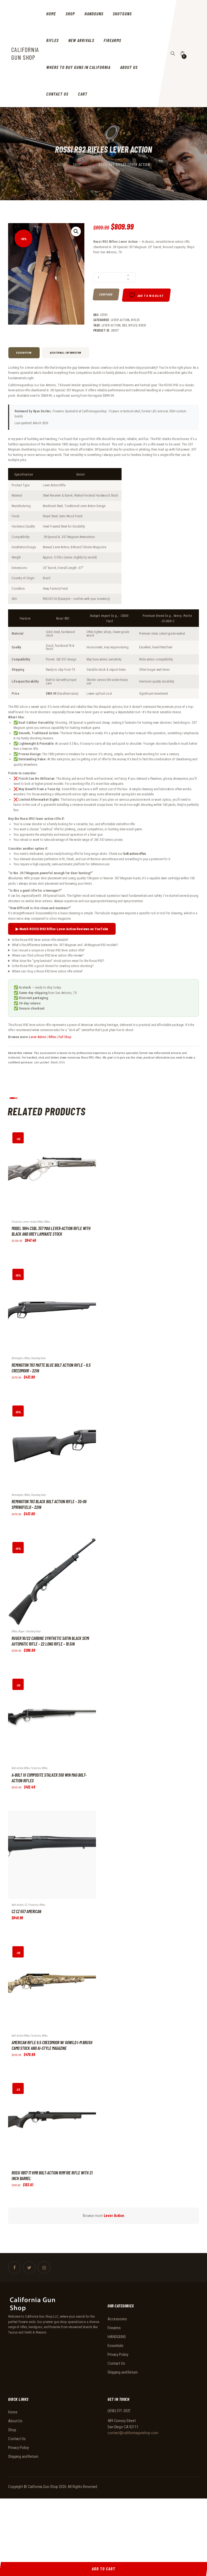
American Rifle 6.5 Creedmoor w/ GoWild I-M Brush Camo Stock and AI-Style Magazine (52, 2045)
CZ (26, 1904)
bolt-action (18, 1904)
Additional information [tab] (66, 353)
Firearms (17, 1221)
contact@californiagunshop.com (133, 2433)
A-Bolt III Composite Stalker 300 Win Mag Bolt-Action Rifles (49, 1778)
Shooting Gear (39, 1358)
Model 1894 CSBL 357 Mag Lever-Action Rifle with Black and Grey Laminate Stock (51, 1231)
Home (61, 164)
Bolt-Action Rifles (21, 1768)
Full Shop (65, 1037)
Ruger (22, 1631)
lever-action (111, 325)
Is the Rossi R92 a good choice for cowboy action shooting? (53, 966)
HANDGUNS (117, 2337)
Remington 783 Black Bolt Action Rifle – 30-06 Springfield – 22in (49, 1504)
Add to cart (46, 1176)
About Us (15, 2421)
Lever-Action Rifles (33, 1221)
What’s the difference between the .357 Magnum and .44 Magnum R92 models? (65, 945)
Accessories (117, 2319)
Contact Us (116, 2363)
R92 (125, 325)
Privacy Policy (118, 2354)
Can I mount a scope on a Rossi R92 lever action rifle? (48, 950)
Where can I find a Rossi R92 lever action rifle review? (48, 955)
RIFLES (135, 320)
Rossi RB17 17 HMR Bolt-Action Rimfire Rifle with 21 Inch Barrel (52, 2176)
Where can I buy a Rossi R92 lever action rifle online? (47, 971)
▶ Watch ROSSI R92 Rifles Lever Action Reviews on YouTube (62, 929)
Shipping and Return (123, 2372)
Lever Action (120, 320)
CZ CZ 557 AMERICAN (26, 1911)
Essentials (115, 2346)
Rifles (133, 325)
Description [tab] (24, 353)
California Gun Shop (43, 2487)
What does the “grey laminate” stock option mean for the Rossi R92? (58, 961)
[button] (76, 231)
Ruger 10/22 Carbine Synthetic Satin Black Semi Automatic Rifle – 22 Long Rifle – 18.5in (50, 1641)
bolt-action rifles (135, 854)
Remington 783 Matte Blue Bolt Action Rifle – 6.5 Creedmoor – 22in (51, 1368)
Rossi (142, 325)
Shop (77, 164)
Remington (17, 1358)
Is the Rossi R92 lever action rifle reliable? (40, 940)
